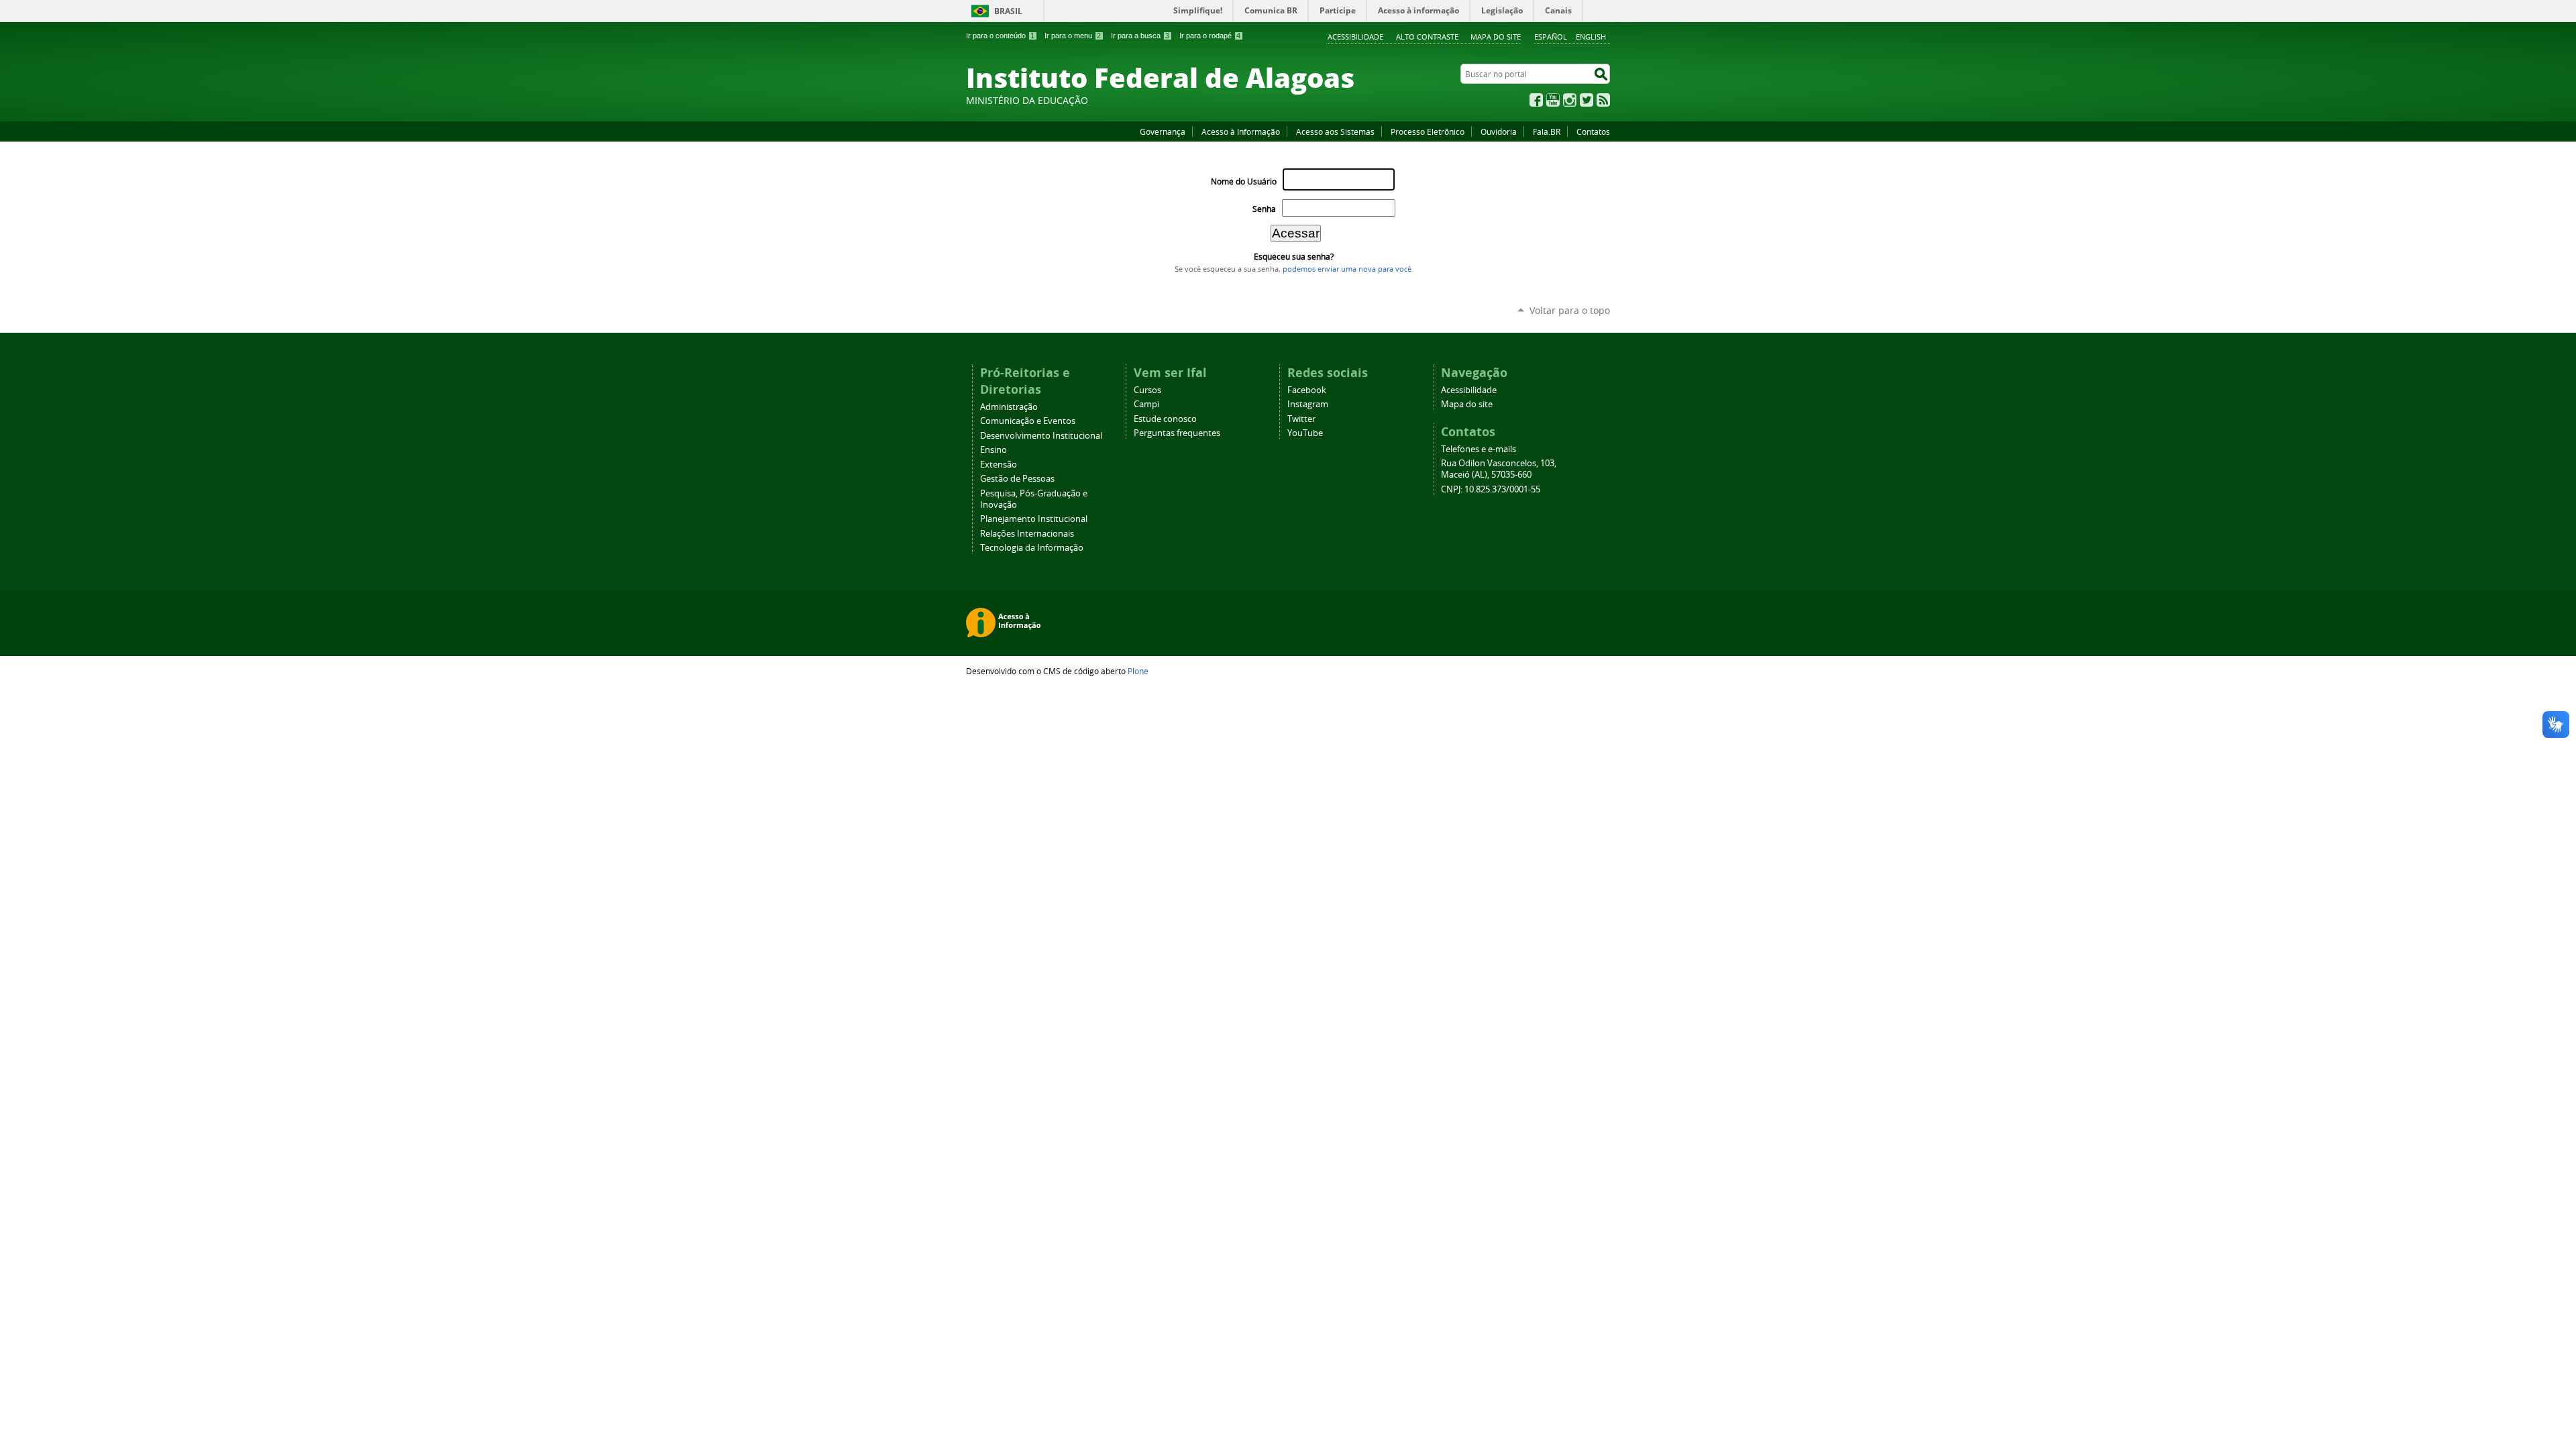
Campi (1146, 404)
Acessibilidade (1355, 37)
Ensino (994, 450)
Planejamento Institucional (1034, 519)
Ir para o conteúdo (1000, 36)
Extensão (999, 465)
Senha (1264, 209)
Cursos (1147, 390)
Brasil (1008, 11)
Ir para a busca (1140, 36)
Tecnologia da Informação (1032, 548)
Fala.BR (1547, 131)
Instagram (1570, 100)
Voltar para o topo (1570, 310)
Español (1551, 37)
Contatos (1593, 131)
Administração (1009, 407)
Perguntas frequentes (1177, 433)
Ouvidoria (1499, 131)
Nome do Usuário (1244, 181)
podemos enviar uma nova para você (1347, 269)
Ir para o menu (1073, 36)
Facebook (1536, 100)
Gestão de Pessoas (1017, 479)
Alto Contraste (1427, 37)
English (1591, 37)
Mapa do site (1496, 37)
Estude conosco (1165, 419)
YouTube (1553, 100)
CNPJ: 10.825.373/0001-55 (1491, 489)
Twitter (1587, 100)
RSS (1603, 100)
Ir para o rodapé (1210, 36)
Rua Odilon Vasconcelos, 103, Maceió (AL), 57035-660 (1499, 469)
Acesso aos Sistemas (1335, 131)
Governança (1163, 131)
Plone (1138, 671)
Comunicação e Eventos (1028, 421)
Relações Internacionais (1027, 534)
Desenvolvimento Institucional (1041, 436)
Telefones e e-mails (1479, 449)
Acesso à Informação (1241, 131)
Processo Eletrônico (1428, 131)
